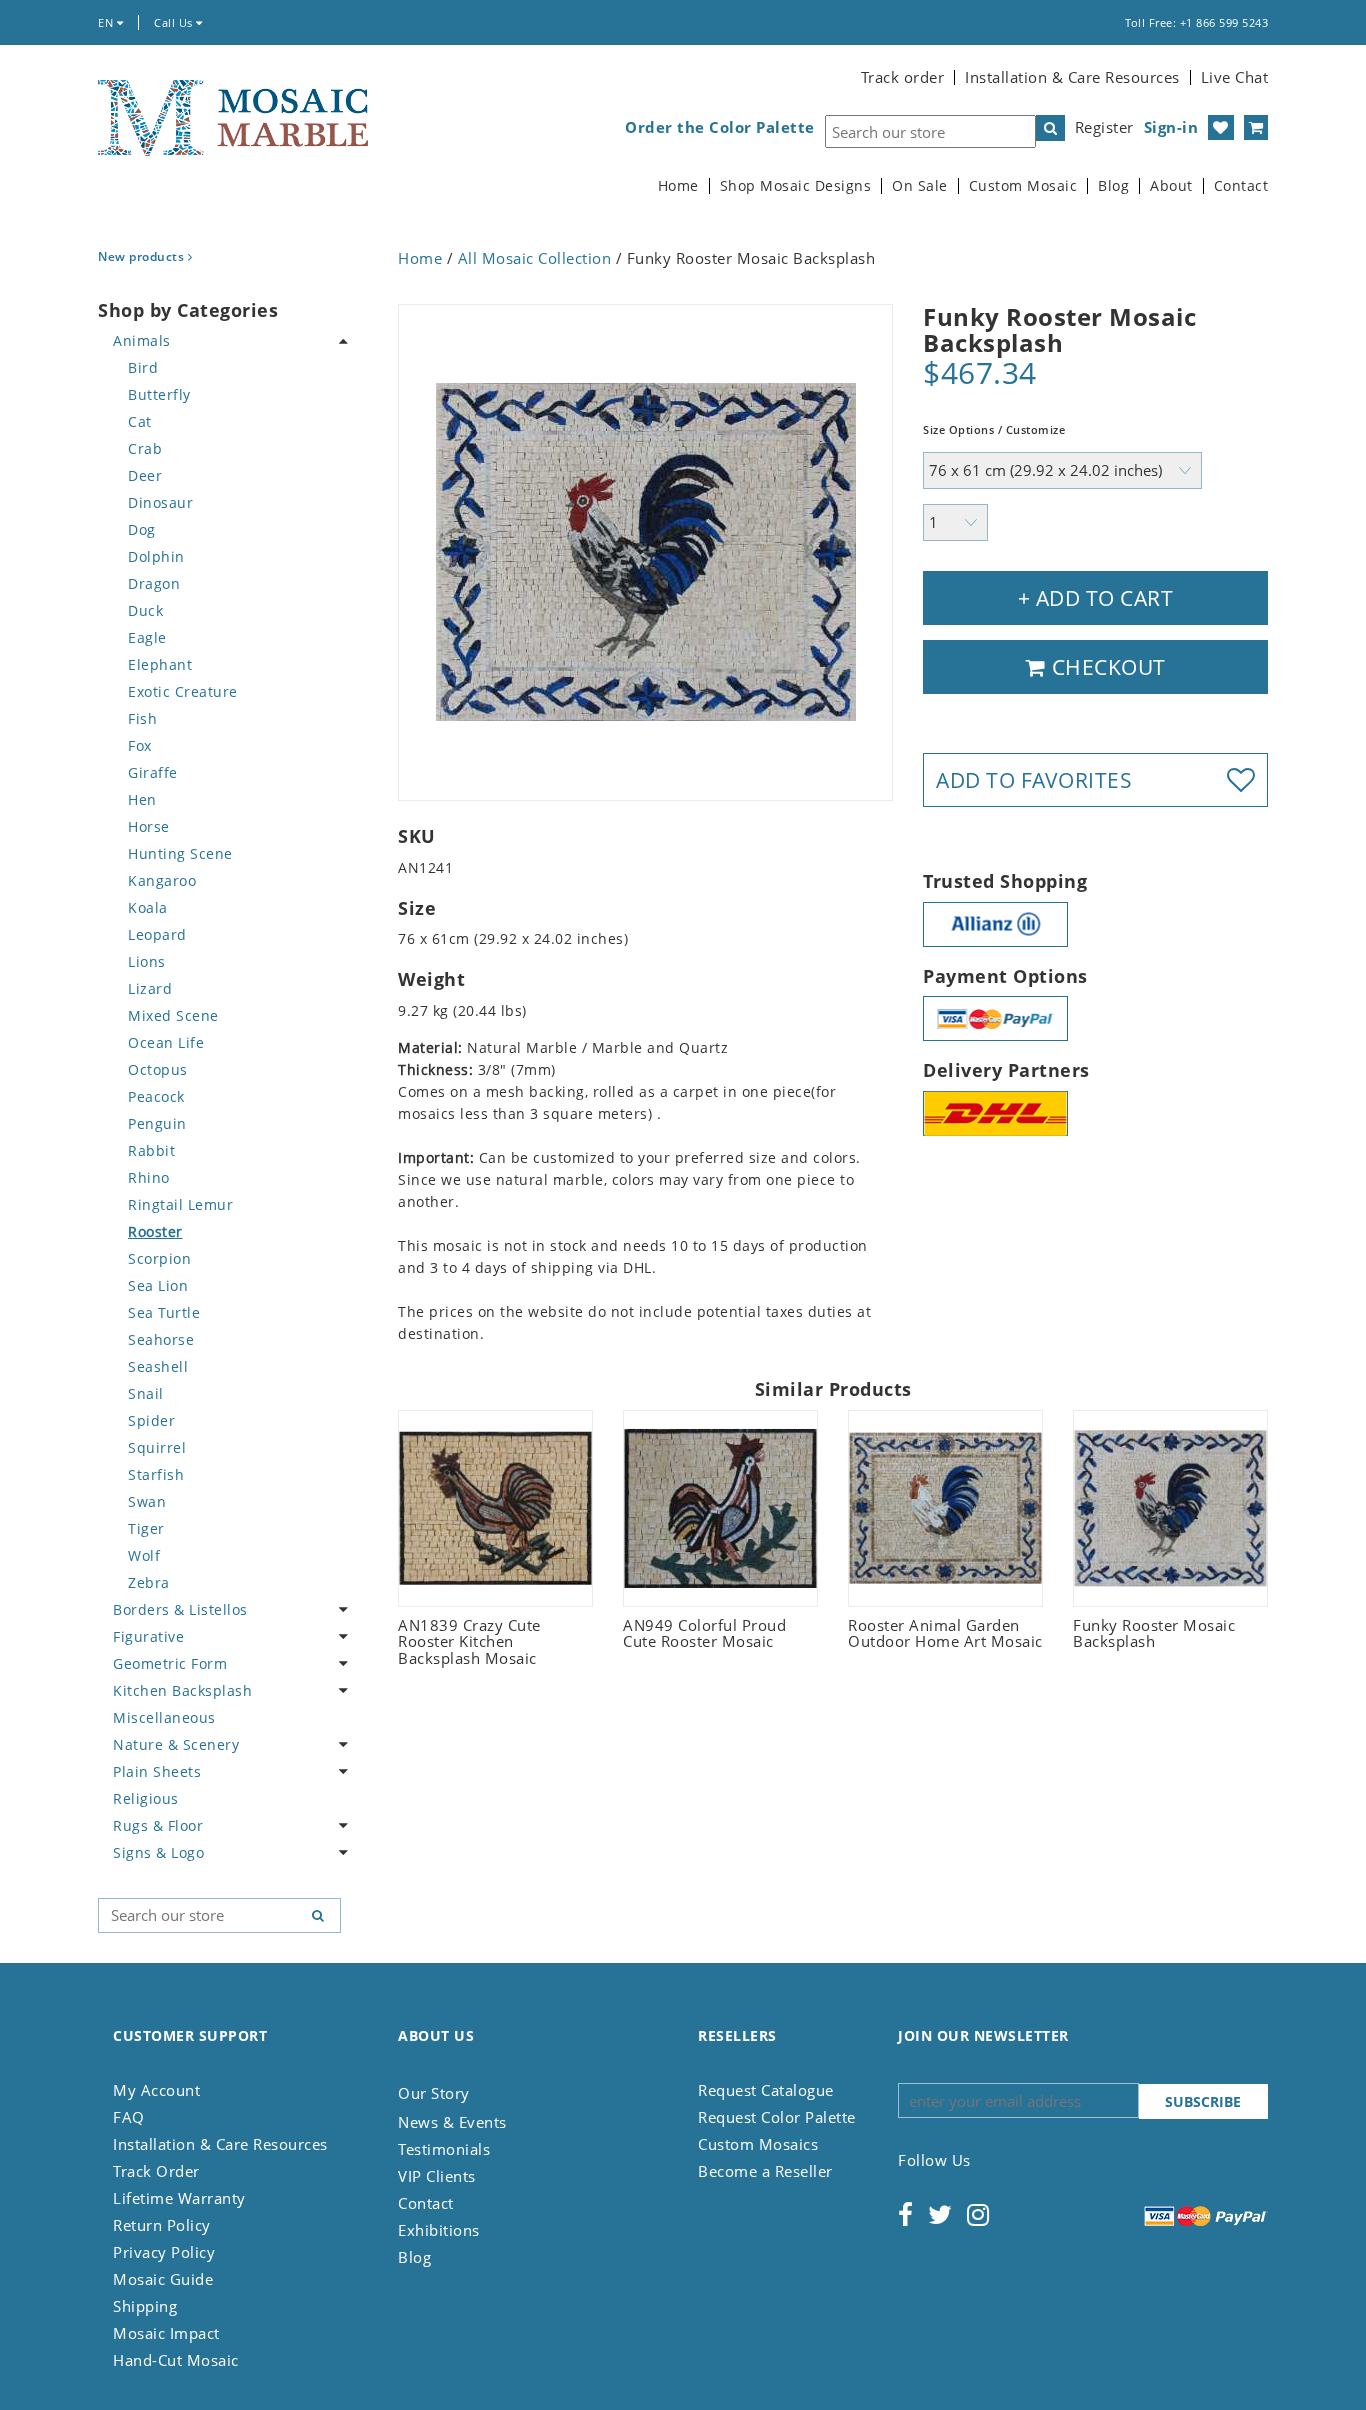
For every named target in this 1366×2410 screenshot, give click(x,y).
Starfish (156, 1474)
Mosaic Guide (163, 2279)
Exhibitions (439, 2230)
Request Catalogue (766, 2090)
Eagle (147, 637)
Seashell (158, 1366)
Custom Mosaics (758, 2144)
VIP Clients (437, 2176)
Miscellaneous (164, 1717)
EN (107, 22)
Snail (146, 1393)
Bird (143, 367)
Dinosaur (160, 502)
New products (143, 256)
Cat (140, 421)
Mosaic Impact (166, 2333)
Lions (147, 961)
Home (678, 186)
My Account (156, 2090)
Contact (1241, 186)
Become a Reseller (765, 2171)
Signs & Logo (158, 1852)
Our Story (434, 2093)
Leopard (157, 934)
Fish (142, 718)
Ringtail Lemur (180, 1204)
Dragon (154, 583)
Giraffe (153, 772)
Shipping (145, 2306)
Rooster (155, 1231)
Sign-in (1171, 127)
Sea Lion (158, 1285)
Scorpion (159, 1258)
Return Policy (162, 2225)
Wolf (144, 1555)
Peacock (156, 1096)
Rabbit (151, 1150)
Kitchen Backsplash (182, 1690)
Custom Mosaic (1023, 186)
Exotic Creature (183, 691)
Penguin (157, 1123)
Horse (149, 826)
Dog (142, 529)
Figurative (148, 1636)
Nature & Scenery (176, 1744)
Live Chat (1235, 77)
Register (1104, 127)
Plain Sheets (157, 1771)
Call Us (175, 22)
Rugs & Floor (158, 1825)
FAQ (129, 2117)
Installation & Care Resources (1072, 77)
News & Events (452, 2122)
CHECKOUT (1106, 667)
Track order (903, 77)
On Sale (920, 186)
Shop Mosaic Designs (796, 186)
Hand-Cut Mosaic (176, 2360)
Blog (1113, 186)
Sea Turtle (164, 1312)
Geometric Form (170, 1663)
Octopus (158, 1069)
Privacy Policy (164, 2252)
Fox (140, 745)
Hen (142, 799)
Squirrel (157, 1447)
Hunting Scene (180, 853)
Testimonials (444, 2149)
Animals (142, 340)
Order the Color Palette (720, 127)
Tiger (146, 1528)
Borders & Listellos (180, 1609)
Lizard (150, 988)
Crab (145, 448)
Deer (145, 475)
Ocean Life (166, 1042)
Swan (147, 1501)
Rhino (149, 1177)
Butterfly (159, 394)
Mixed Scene (173, 1015)
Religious (146, 1798)
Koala (148, 907)
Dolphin (156, 556)
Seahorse (161, 1339)
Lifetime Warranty (179, 2198)
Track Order (156, 2171)
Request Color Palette (777, 2117)
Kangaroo (162, 880)
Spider (151, 1420)
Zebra (149, 1582)
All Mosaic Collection (535, 258)
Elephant (160, 664)
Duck (145, 610)
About (1171, 186)
